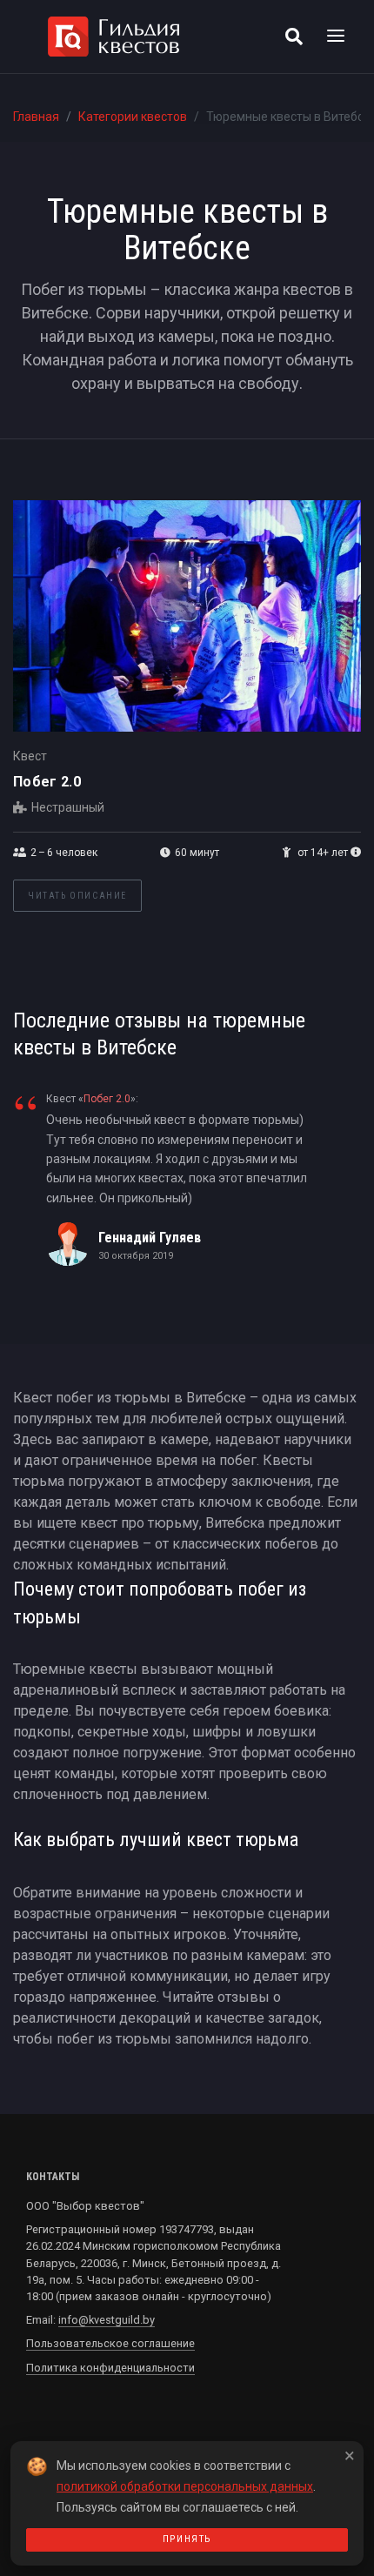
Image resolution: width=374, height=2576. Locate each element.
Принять (187, 2539)
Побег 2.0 (47, 782)
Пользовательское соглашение (110, 2343)
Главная (36, 117)
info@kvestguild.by (107, 2320)
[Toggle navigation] (336, 37)
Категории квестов (133, 117)
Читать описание (77, 896)
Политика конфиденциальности (110, 2368)
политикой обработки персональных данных (185, 2486)
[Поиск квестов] (294, 37)
